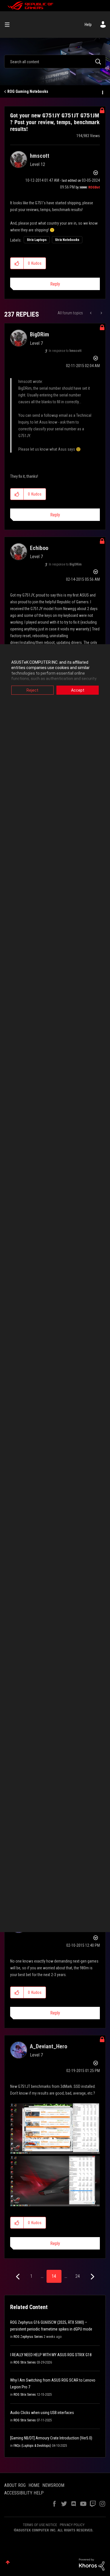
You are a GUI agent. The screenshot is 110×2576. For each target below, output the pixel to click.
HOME (34, 2485)
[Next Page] (92, 2277)
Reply (55, 284)
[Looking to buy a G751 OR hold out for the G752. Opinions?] (91, 313)
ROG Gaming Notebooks (28, 91)
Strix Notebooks (67, 240)
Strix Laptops (37, 240)
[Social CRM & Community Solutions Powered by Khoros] (92, 2564)
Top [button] (8, 2562)
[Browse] (9, 25)
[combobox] (55, 62)
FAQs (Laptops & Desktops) (32, 2446)
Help (88, 25)
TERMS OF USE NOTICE (40, 2525)
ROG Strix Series (25, 2362)
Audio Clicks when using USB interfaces (42, 2413)
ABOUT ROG (15, 2485)
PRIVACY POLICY (72, 2525)
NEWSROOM (53, 2485)
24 (78, 2276)
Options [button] (102, 92)
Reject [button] (32, 690)
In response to (65, 351)
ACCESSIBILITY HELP (24, 2493)
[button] (17, 263)
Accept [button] (78, 690)
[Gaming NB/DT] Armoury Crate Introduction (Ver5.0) (51, 2438)
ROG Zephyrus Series (28, 2337)
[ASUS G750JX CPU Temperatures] (101, 313)
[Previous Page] (18, 2277)
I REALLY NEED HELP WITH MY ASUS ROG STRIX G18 (51, 2355)
